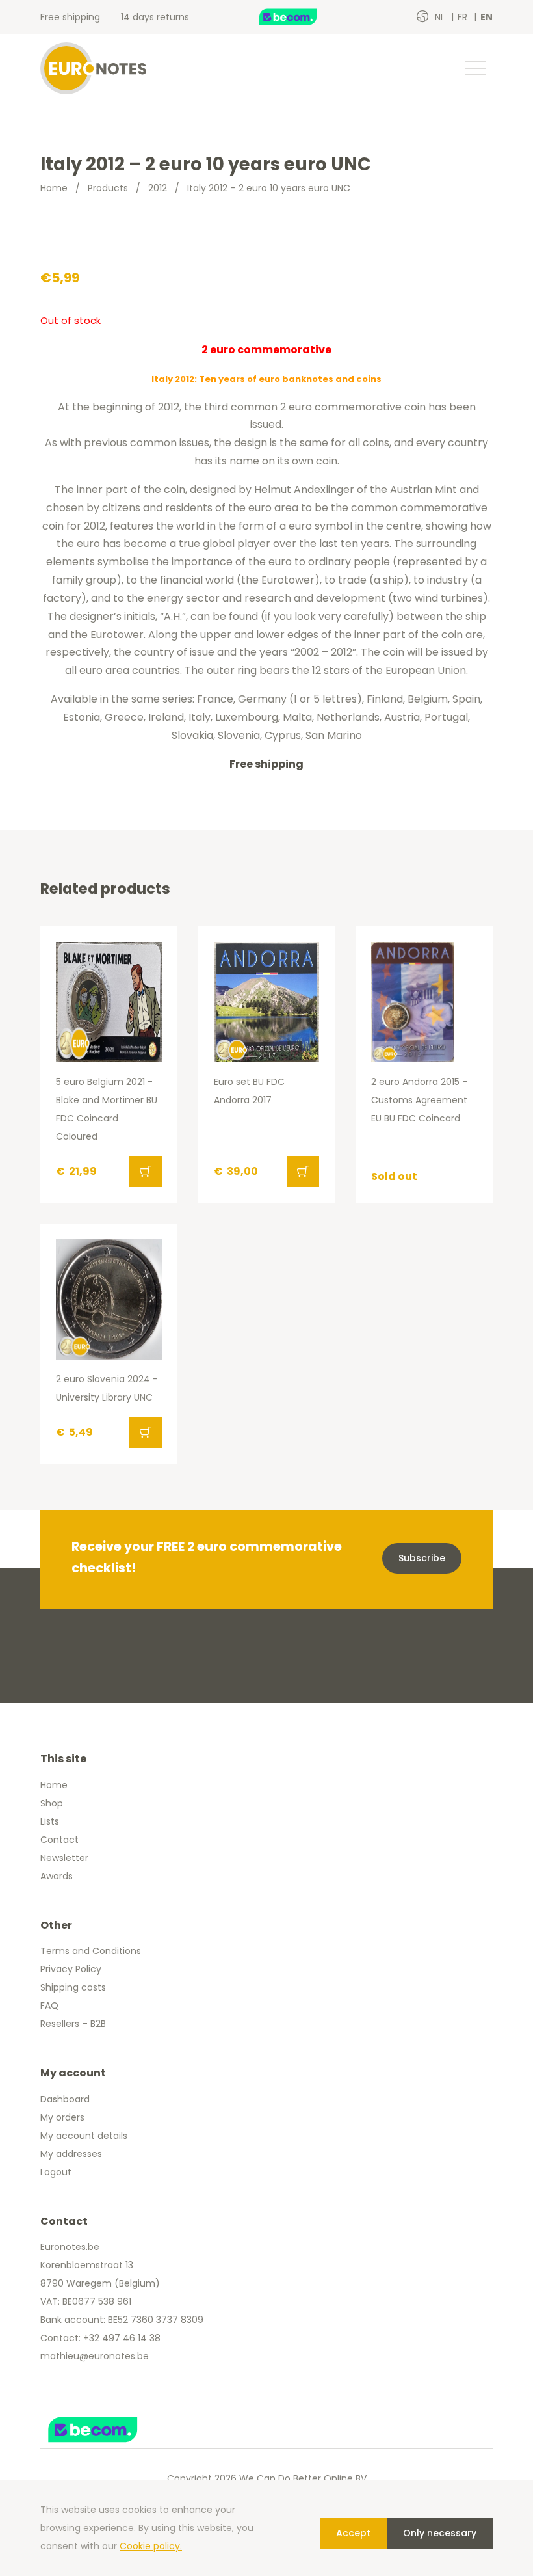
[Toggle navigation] (475, 68)
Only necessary (440, 2533)
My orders (62, 2117)
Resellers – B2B (73, 2024)
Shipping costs (73, 1987)
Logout (56, 2172)
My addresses (71, 2154)
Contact (59, 1840)
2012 (158, 188)
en (487, 17)
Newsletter (64, 1858)
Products (108, 188)
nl (441, 17)
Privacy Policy (71, 1969)
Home (54, 188)
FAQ (49, 2006)
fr (464, 17)
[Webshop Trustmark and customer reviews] (302, 17)
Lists (50, 1821)
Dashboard (65, 2099)
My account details (84, 2136)
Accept (353, 2533)
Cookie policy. (151, 2546)
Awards (57, 1876)
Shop (52, 1803)
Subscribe (422, 1558)
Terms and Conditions (91, 1951)
